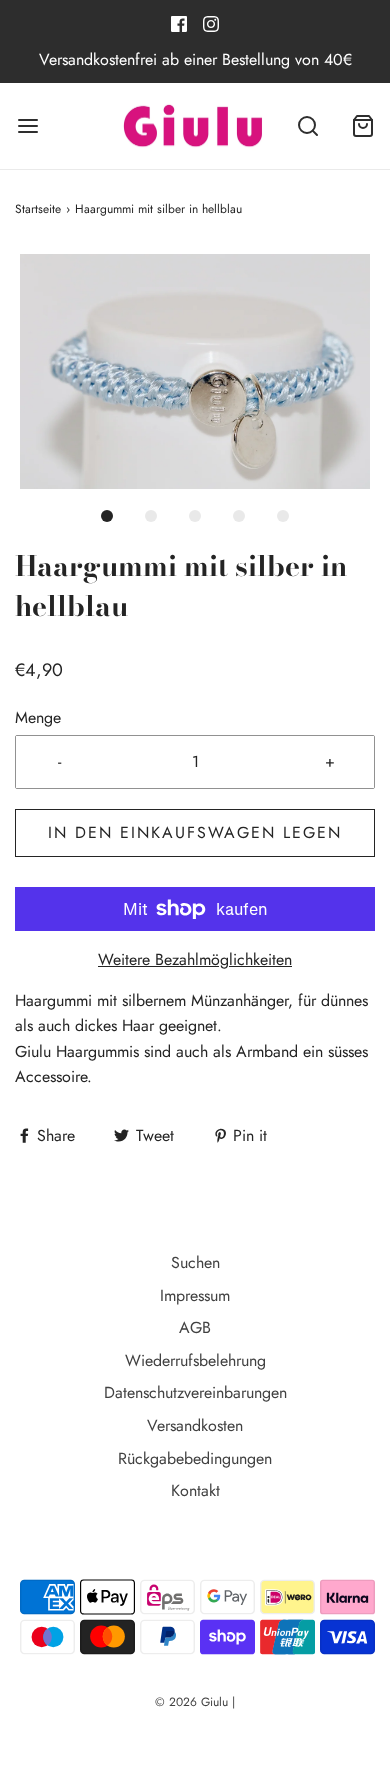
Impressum (195, 1295)
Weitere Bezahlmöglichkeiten (195, 959)
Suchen (195, 1262)
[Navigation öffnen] (27, 126)
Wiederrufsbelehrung (195, 1360)
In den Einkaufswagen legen (195, 832)
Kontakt (195, 1490)
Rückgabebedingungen (195, 1458)
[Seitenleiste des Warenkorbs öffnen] (362, 126)
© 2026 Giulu (191, 1702)
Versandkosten (195, 1425)
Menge (38, 717)
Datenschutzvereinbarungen (195, 1392)
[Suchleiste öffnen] (307, 126)
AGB (195, 1327)
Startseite (38, 209)
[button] (195, 371)
